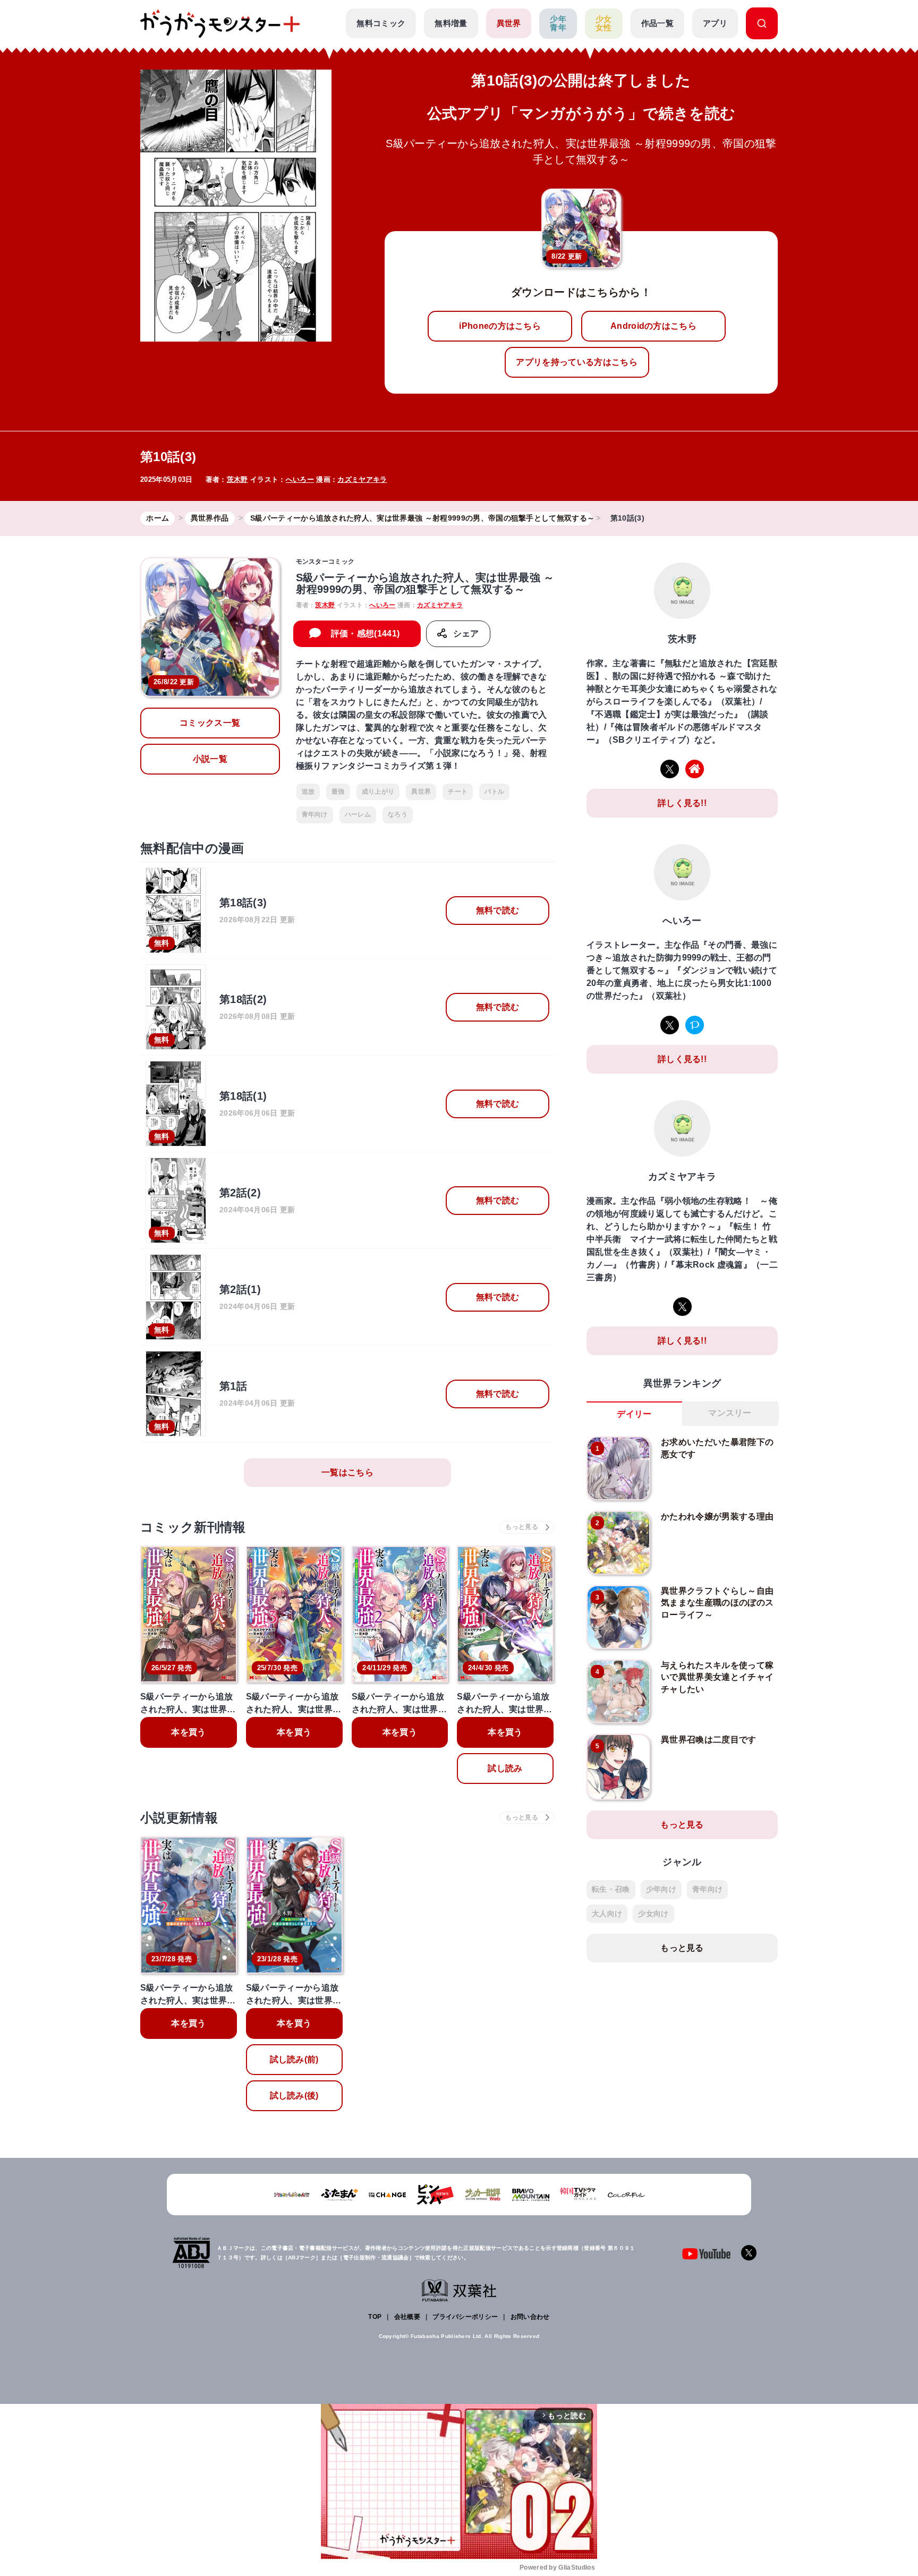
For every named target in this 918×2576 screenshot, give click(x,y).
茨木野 (237, 479)
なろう (398, 814)
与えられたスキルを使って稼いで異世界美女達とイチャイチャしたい (717, 1677)
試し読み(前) (294, 2059)
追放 (308, 792)
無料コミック (381, 23)
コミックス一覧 (210, 723)
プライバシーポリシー (465, 2317)
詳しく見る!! (682, 803)
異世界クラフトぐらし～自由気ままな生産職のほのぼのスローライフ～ (717, 1603)
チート (458, 792)
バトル (494, 792)
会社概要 (407, 2317)
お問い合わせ (530, 2317)
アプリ (715, 23)
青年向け (315, 814)
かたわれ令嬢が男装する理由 (717, 1516)
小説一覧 (210, 759)
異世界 (509, 23)
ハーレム (358, 814)
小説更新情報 (179, 1818)
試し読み (505, 1768)
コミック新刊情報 (193, 1527)
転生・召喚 (611, 1889)
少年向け (661, 1889)
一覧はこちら (347, 1472)
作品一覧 (657, 23)
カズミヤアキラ (362, 479)
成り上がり (378, 792)
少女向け (653, 1914)
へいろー (300, 479)
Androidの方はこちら (653, 326)
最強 (338, 792)
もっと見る (682, 1825)
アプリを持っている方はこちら (576, 362)
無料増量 (451, 23)
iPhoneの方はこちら (500, 326)
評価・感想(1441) (365, 634)
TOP (375, 2317)
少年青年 (558, 23)
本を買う (188, 1732)
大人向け (607, 1914)
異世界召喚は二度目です (709, 1740)
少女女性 (604, 23)
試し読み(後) (294, 2095)
